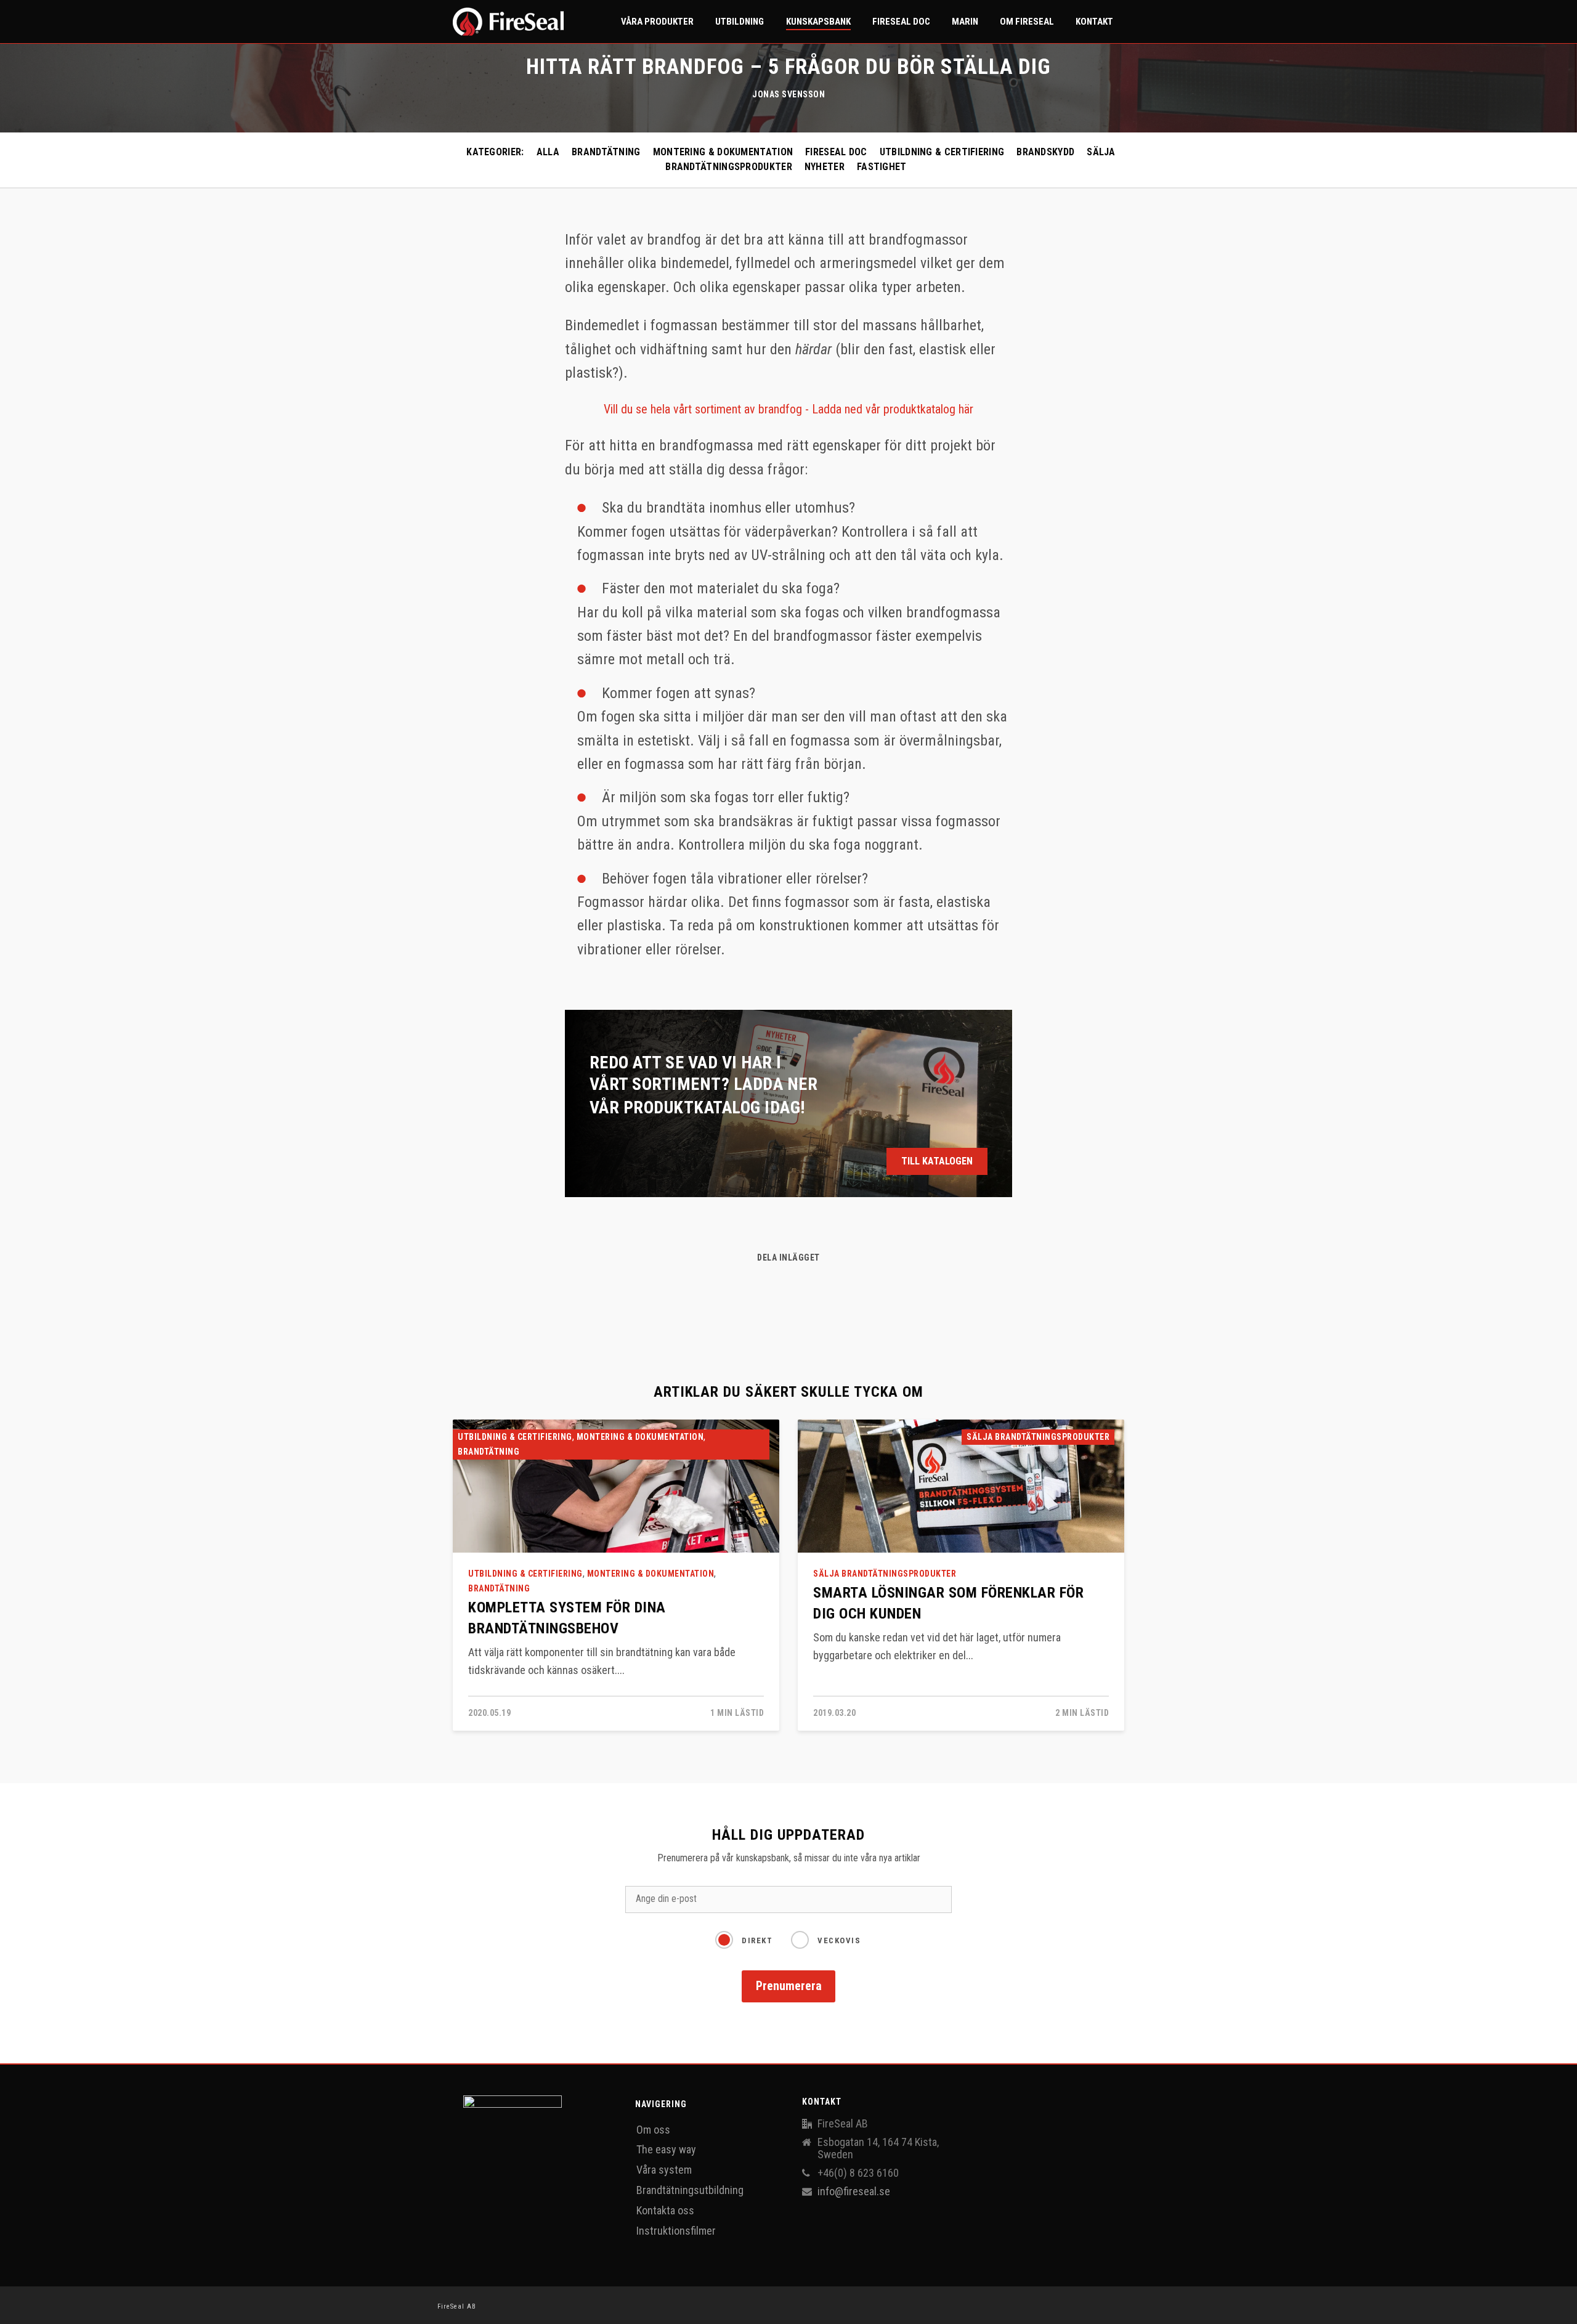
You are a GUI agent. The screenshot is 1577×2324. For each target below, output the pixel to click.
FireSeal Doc (836, 152)
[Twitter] (814, 1289)
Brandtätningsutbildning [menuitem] (690, 2190)
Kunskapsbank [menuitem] (818, 22)
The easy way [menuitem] (666, 2149)
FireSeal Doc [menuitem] (901, 22)
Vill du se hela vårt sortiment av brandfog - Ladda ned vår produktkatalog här (788, 409)
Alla (548, 152)
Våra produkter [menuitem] (657, 22)
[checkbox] (788, 1944)
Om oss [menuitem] (653, 2130)
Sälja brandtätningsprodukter (1038, 1437)
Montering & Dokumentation (723, 152)
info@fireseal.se (854, 2192)
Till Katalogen (937, 1161)
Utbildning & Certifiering (942, 152)
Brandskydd (1045, 152)
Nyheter (825, 167)
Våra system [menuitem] (664, 2170)
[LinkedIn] (790, 1289)
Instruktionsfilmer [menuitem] (676, 2231)
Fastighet (882, 167)
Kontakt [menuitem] (1094, 22)
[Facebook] (764, 1289)
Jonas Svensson (788, 94)
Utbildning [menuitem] (740, 22)
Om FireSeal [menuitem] (1027, 22)
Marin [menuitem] (965, 22)
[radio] (744, 1938)
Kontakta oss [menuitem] (665, 2210)
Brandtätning (606, 152)
